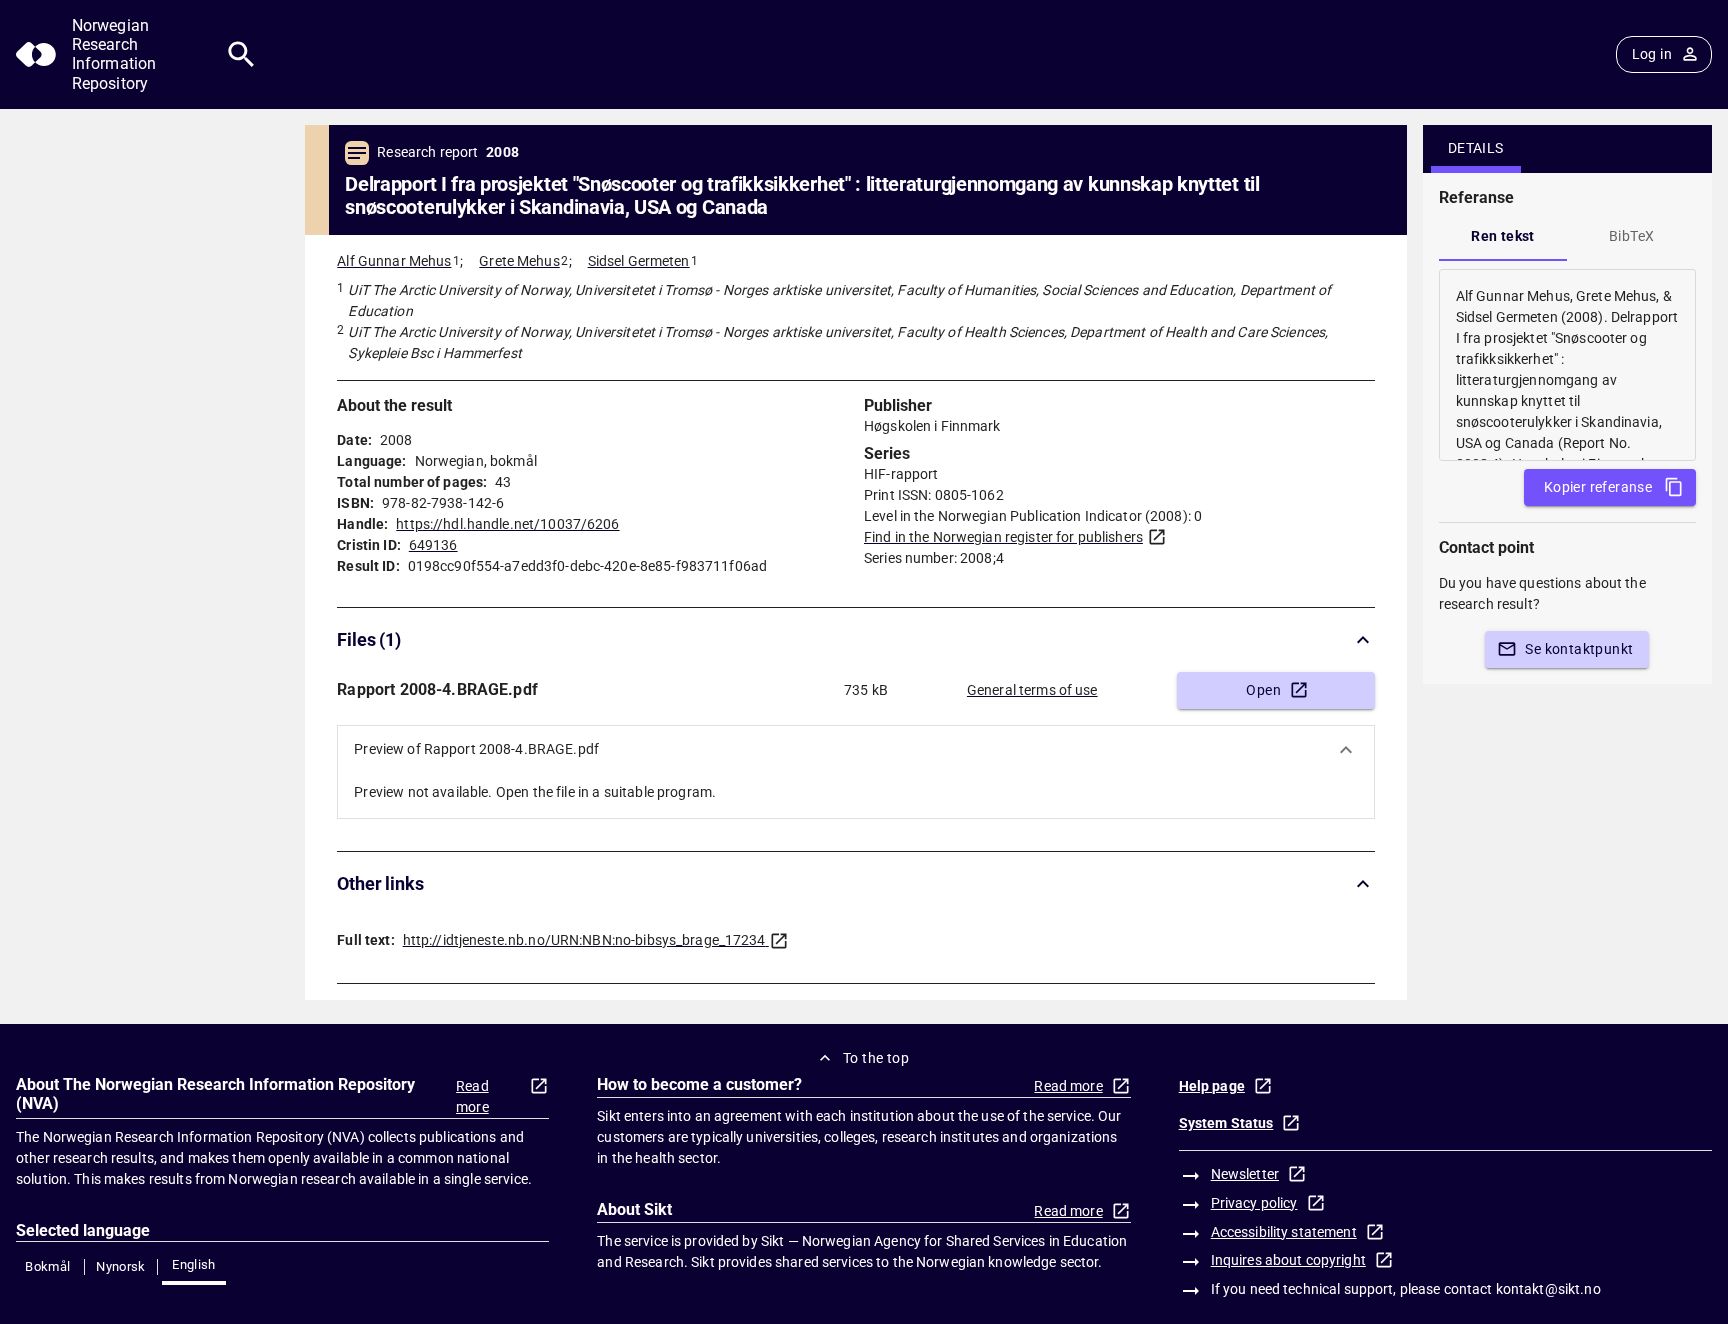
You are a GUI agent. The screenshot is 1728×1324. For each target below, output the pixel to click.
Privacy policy (1254, 1203)
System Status (1226, 1123)
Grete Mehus (519, 261)
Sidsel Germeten (639, 261)
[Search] (241, 54)
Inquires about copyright (1288, 1260)
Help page (1212, 1086)
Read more (472, 1096)
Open (1263, 690)
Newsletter (1245, 1174)
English (194, 1264)
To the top (876, 1058)
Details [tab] (1476, 148)
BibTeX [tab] (1631, 236)
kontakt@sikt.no (1548, 1289)
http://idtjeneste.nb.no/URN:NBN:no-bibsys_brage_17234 (584, 940)
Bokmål (47, 1266)
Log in (1652, 54)
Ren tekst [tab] (1503, 236)
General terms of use (1032, 690)
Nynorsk (121, 1266)
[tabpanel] (1567, 365)
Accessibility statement (1284, 1232)
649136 (433, 545)
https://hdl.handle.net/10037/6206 (507, 524)
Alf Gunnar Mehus (394, 261)
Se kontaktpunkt (1579, 649)
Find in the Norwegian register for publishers (1003, 537)
